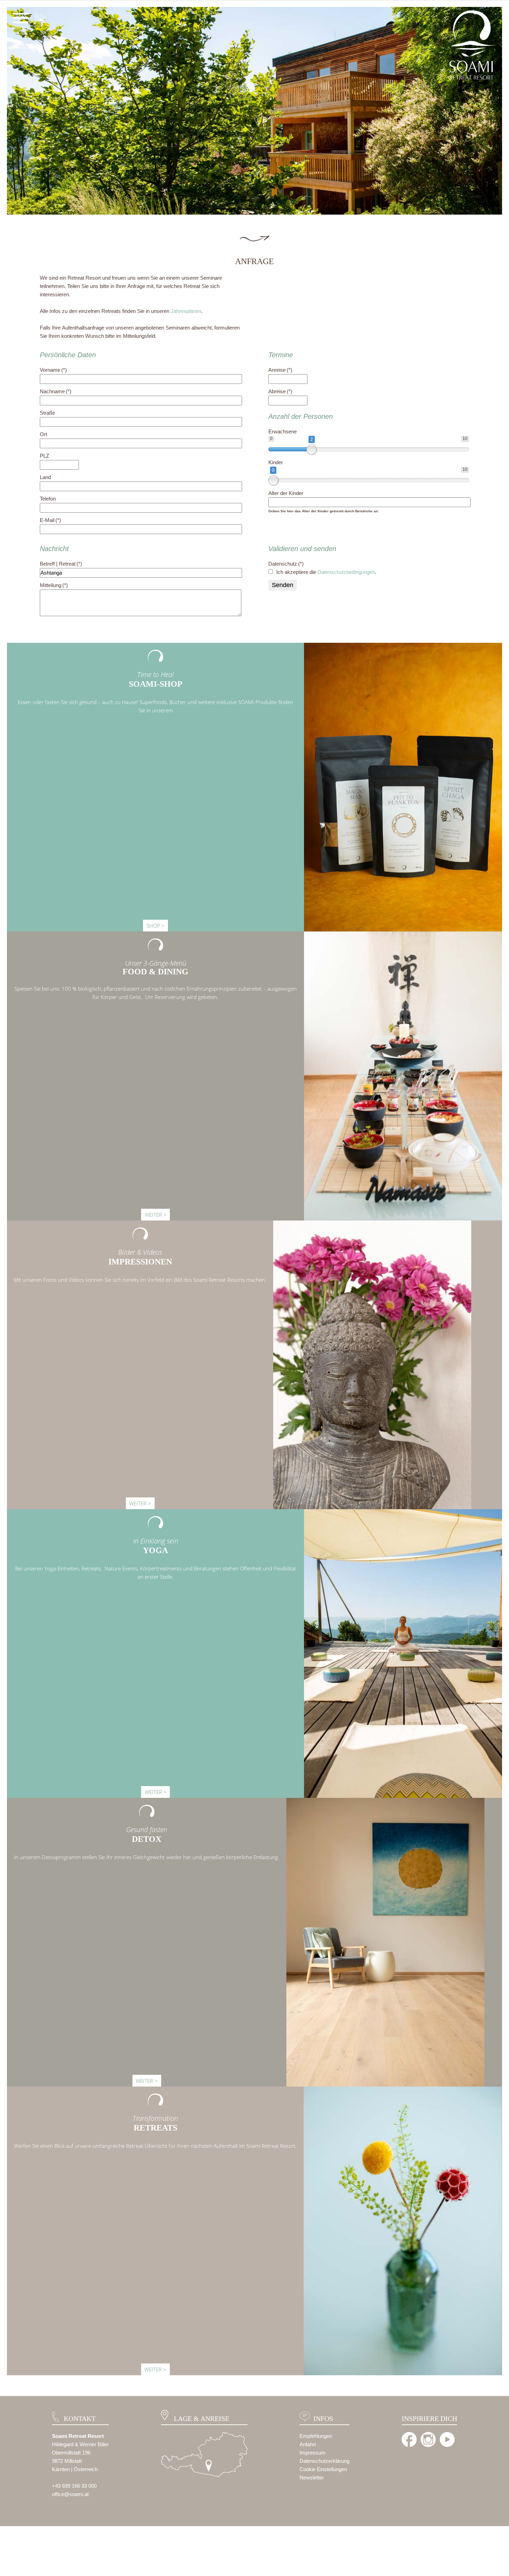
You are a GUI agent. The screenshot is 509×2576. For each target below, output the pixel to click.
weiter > (156, 1215)
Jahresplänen (186, 311)
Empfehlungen (316, 2436)
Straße (47, 413)
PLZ (44, 456)
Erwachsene (283, 431)
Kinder (276, 462)
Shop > (155, 926)
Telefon (48, 499)
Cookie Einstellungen (323, 2469)
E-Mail (50, 520)
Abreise (280, 391)
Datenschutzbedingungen (346, 572)
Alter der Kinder (286, 493)
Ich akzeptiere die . (326, 572)
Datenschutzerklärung (324, 2461)
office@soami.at (70, 2494)
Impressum (312, 2453)
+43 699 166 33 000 (74, 2486)
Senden (283, 585)
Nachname (56, 391)
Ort (43, 434)
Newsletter (312, 2478)
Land (45, 477)
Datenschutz (286, 564)
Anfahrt (308, 2444)
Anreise (280, 370)
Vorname (53, 370)
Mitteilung (54, 585)
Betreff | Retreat (61, 564)
